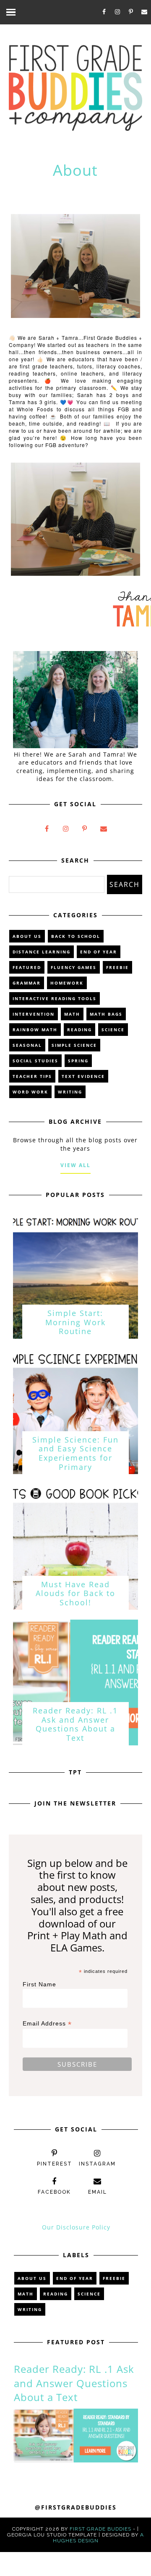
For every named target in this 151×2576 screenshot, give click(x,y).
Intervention (34, 1014)
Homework (67, 983)
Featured (27, 967)
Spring (78, 1061)
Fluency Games (74, 967)
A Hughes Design (99, 2538)
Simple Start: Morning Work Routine (75, 1322)
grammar (27, 983)
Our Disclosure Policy (76, 2227)
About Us (27, 936)
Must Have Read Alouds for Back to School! (75, 1593)
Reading (79, 1030)
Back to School (76, 936)
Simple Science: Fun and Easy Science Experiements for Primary (75, 1453)
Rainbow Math (35, 1030)
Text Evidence (83, 1076)
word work (30, 1092)
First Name (39, 1984)
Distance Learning (42, 952)
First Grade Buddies (100, 2529)
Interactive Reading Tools (55, 998)
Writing (70, 1092)
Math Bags (106, 1014)
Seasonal (27, 1045)
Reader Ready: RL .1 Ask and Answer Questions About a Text (75, 1724)
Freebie (117, 967)
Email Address (47, 2024)
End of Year (99, 952)
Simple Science (74, 1045)
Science (113, 1030)
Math (72, 1014)
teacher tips (32, 1076)
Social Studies (35, 1061)
